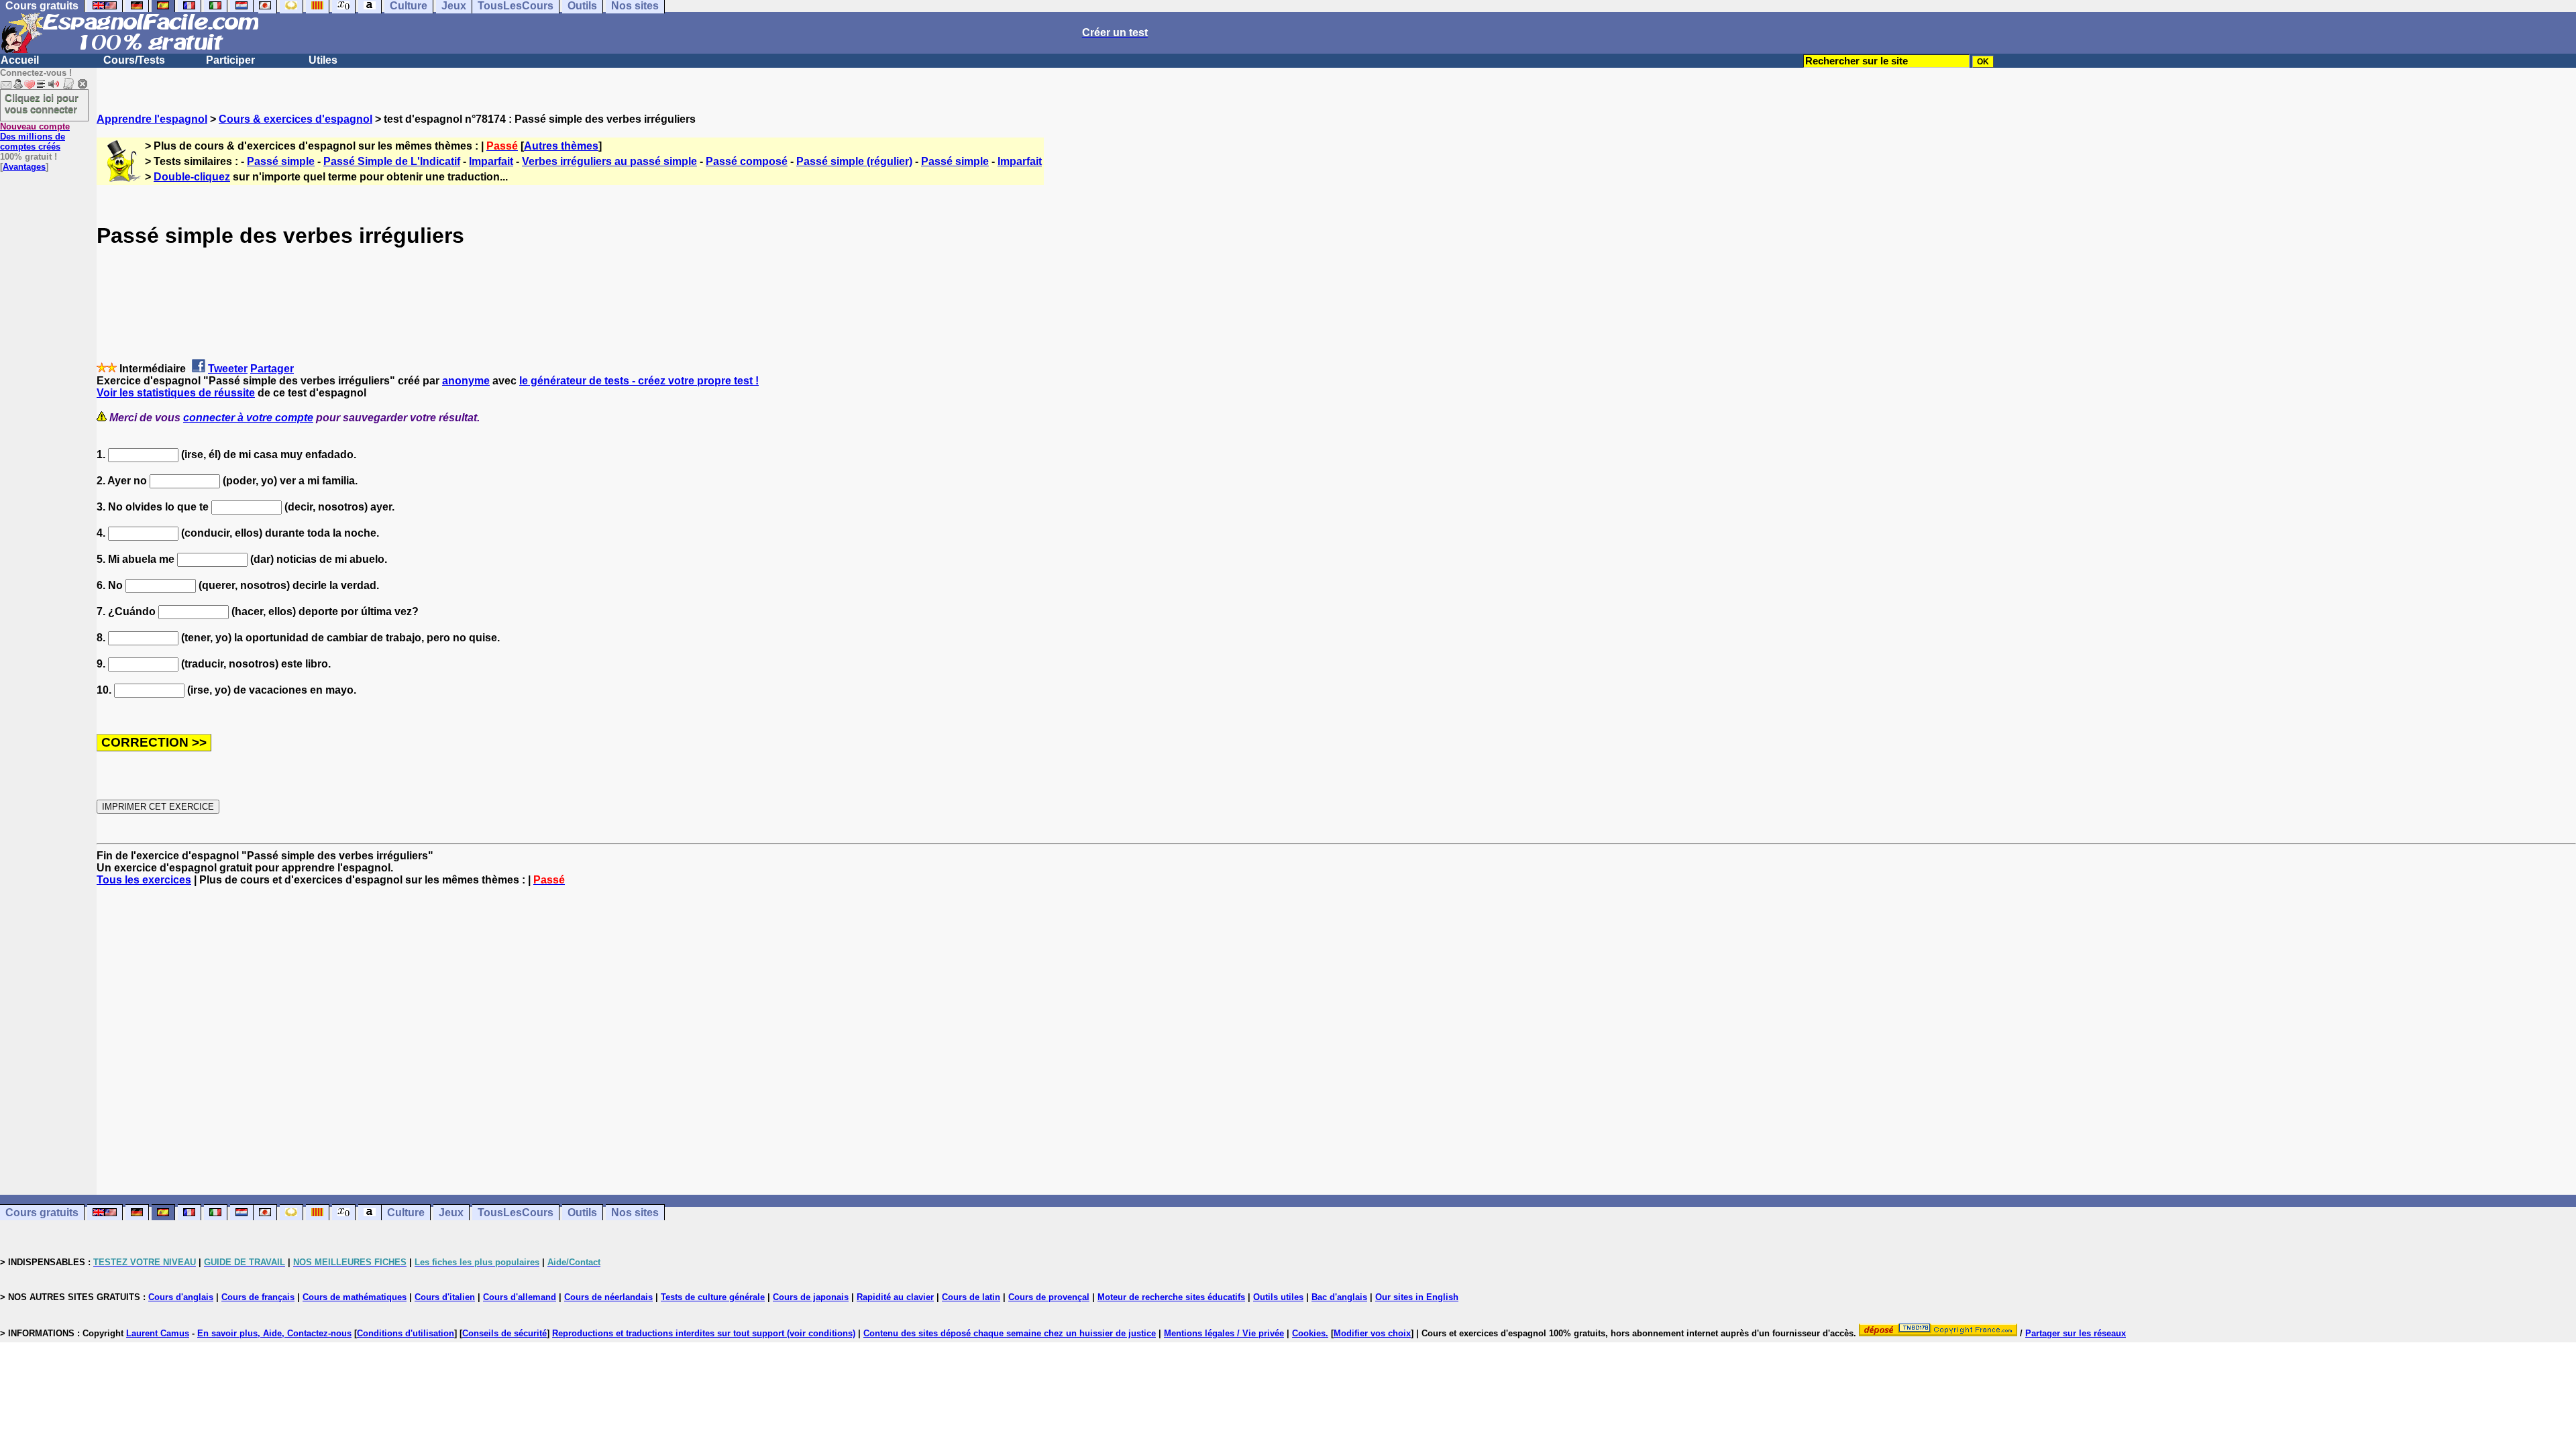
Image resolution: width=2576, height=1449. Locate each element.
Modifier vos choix (1372, 1333)
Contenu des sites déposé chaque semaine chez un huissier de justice (1010, 1333)
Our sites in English (1417, 1297)
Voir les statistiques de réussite (176, 393)
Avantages (24, 167)
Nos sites (635, 1213)
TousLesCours (516, 1213)
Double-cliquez (192, 177)
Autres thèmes (561, 146)
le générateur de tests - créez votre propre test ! (639, 381)
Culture (406, 1213)
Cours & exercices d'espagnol (296, 119)
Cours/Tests (134, 60)
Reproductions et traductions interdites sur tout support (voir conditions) (704, 1333)
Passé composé (747, 161)
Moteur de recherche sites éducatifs (1171, 1297)
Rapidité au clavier (895, 1297)
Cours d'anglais (181, 1297)
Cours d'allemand (520, 1297)
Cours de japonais (811, 1297)
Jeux (451, 1213)
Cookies (1309, 1333)
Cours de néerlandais (608, 1297)
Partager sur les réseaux (2076, 1333)
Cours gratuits (42, 1213)
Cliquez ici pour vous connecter (42, 103)
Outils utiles (1278, 1297)
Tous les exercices (144, 880)
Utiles (323, 60)
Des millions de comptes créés (35, 137)
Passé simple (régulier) (854, 161)
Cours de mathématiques (355, 1297)
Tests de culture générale (713, 1297)
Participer (230, 60)
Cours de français (258, 1297)
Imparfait (491, 161)
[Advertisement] (1336, 1040)
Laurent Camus (158, 1333)
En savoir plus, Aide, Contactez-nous (274, 1333)
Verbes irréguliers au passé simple (609, 161)
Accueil (20, 60)
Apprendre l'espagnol (152, 119)
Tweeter (228, 369)
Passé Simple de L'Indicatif (392, 161)
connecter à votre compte (248, 418)
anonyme (466, 381)
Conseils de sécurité (504, 1333)
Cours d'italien (445, 1297)
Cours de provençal (1049, 1297)
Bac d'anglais (1339, 1297)
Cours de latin (971, 1297)
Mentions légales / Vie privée (1224, 1333)
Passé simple (281, 161)
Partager (272, 369)
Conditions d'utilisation (406, 1333)
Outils (582, 1213)
